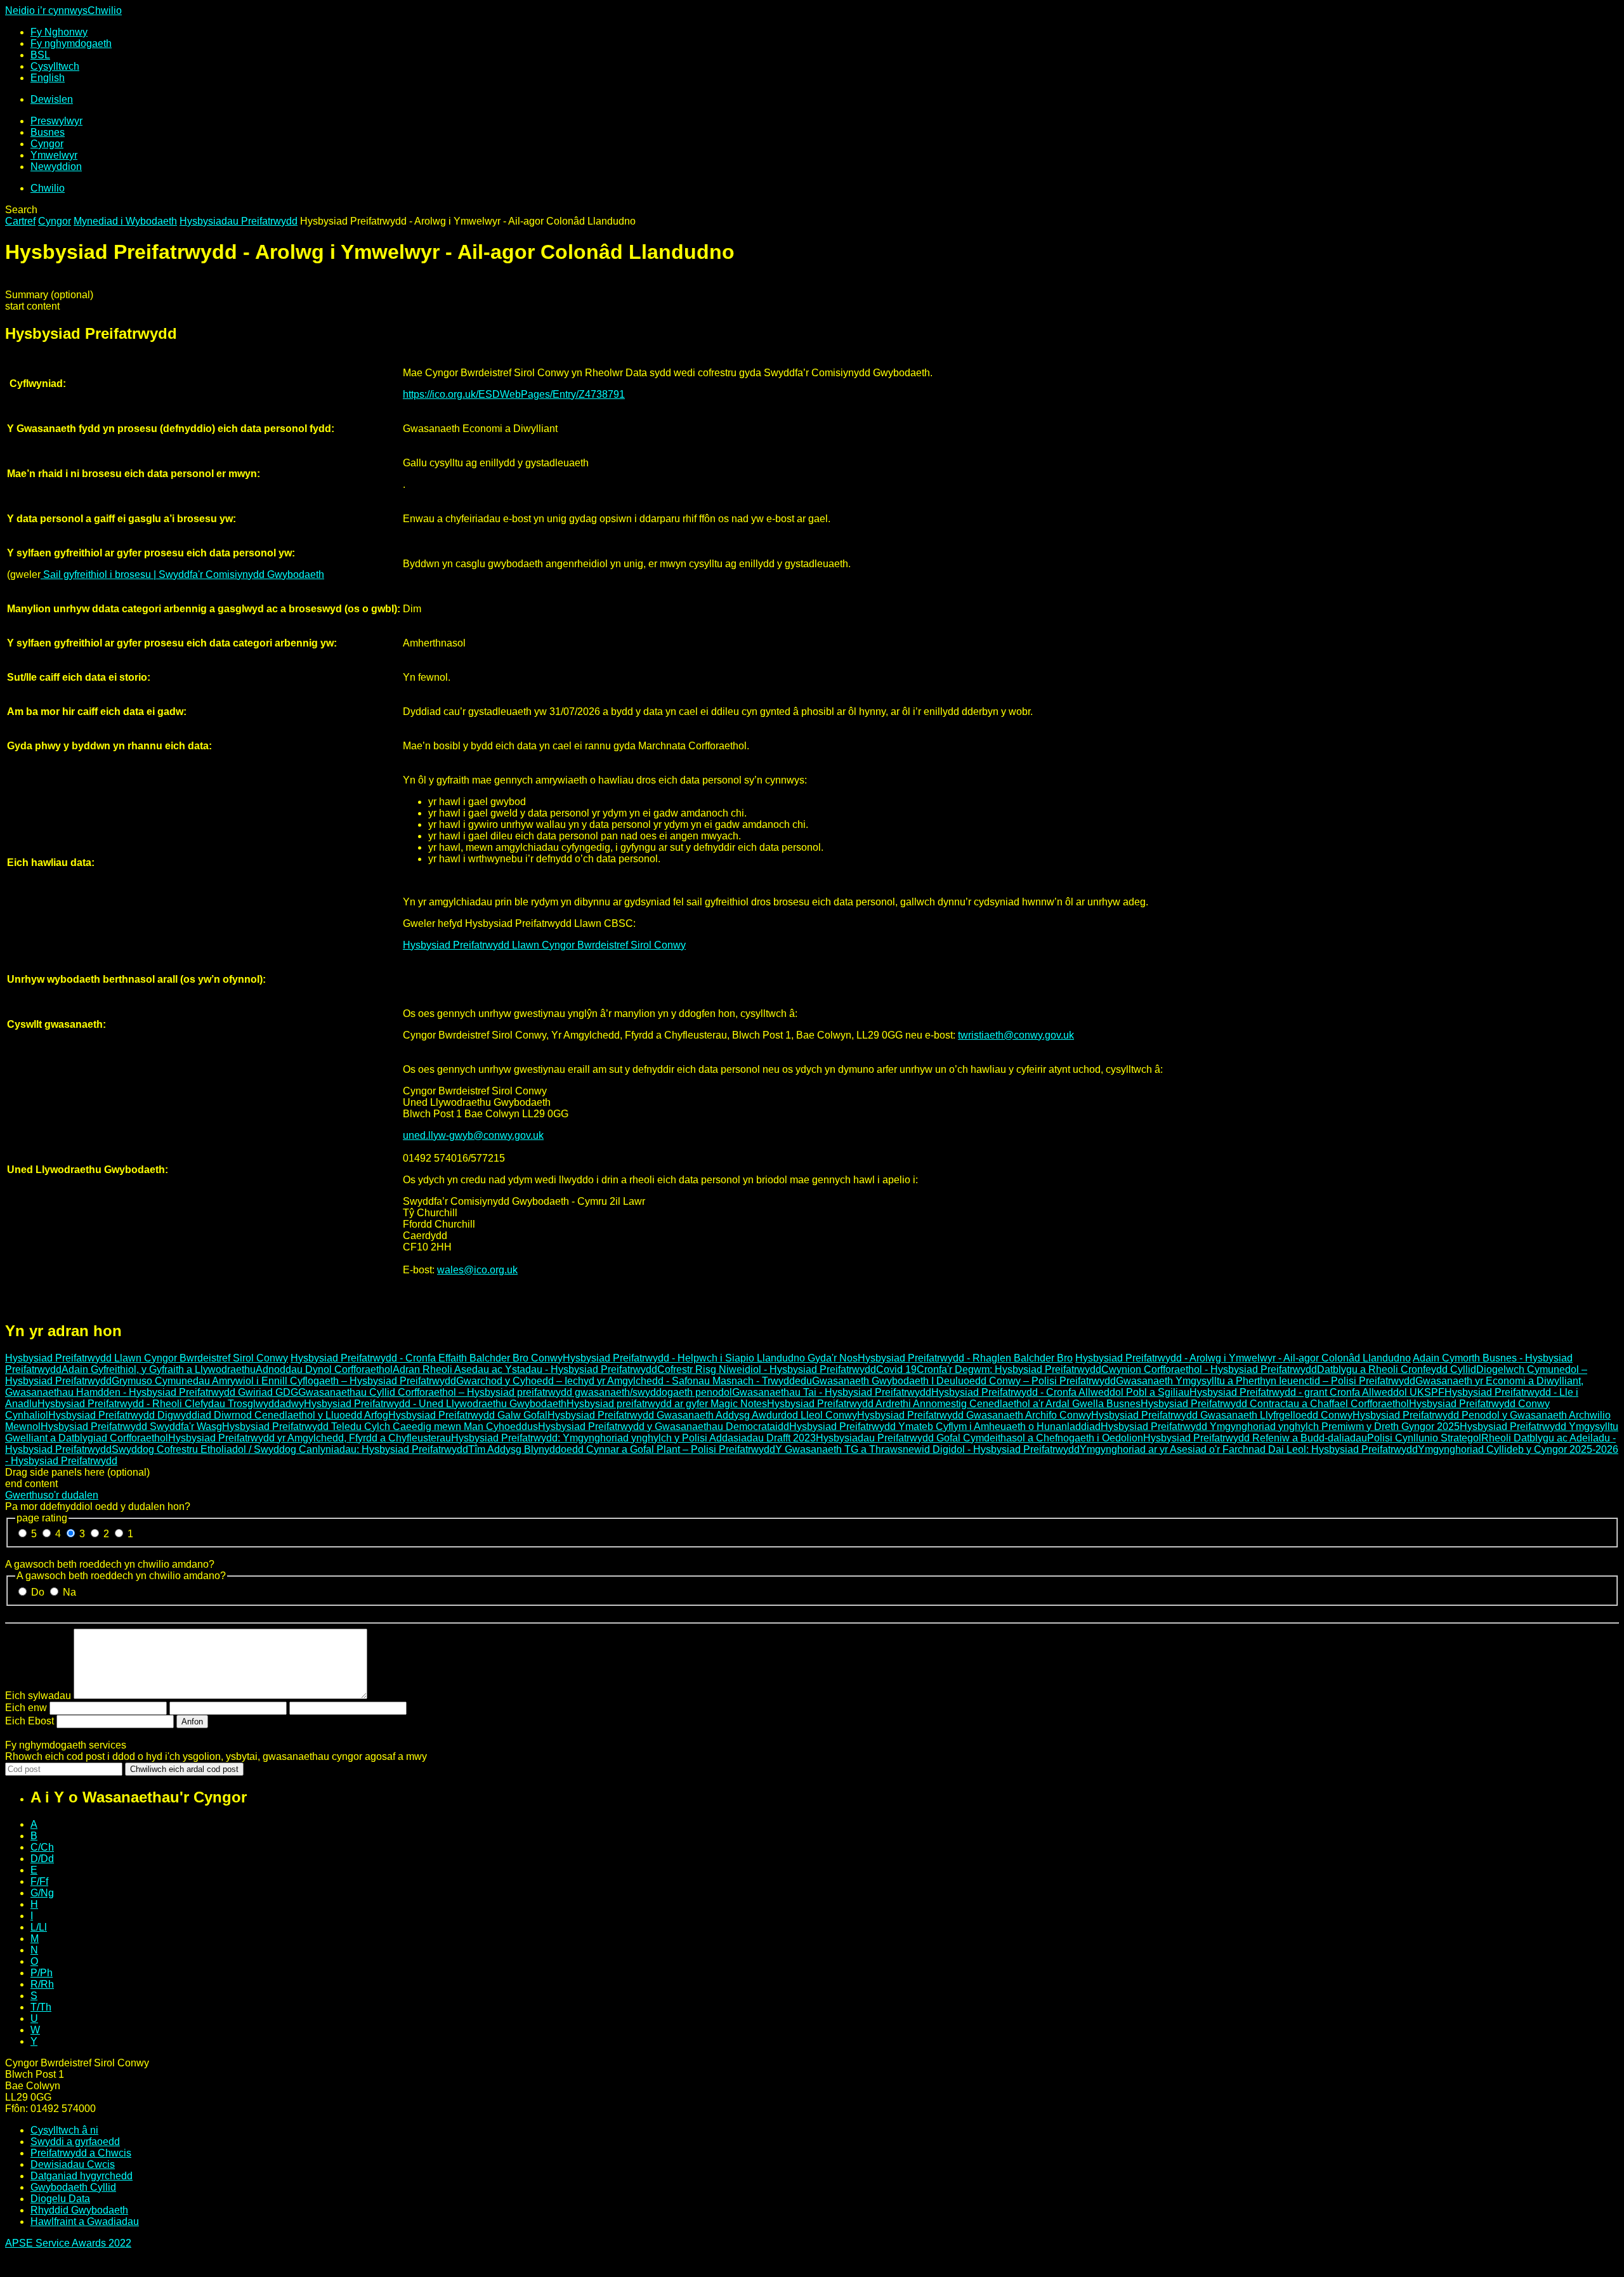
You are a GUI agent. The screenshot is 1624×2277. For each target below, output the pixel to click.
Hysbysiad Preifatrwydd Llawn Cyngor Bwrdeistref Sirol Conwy (544, 945)
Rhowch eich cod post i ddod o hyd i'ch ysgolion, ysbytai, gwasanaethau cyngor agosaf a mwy (216, 1756)
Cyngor (47, 144)
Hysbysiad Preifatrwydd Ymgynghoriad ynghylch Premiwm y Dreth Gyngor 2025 (1280, 1427)
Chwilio (105, 10)
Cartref (20, 221)
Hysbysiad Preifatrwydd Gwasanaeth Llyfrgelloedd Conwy (1222, 1415)
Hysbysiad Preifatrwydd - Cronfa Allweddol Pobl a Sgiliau (1060, 1392)
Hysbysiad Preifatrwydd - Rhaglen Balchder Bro (965, 1358)
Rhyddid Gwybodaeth (79, 2210)
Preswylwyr (56, 121)
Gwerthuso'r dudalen (52, 1495)
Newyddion (56, 167)
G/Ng (42, 1893)
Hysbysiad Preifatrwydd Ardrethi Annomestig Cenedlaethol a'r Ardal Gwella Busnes (954, 1404)
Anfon (192, 1722)
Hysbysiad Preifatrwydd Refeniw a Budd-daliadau (1255, 1438)
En (48, 78)
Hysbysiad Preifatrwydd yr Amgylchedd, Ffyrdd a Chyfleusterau (310, 1438)
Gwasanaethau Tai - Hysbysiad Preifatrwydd (832, 1392)
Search (21, 210)
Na (69, 1592)
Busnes (48, 132)
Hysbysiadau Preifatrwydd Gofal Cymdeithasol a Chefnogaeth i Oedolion (979, 1438)
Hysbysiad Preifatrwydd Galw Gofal (468, 1415)
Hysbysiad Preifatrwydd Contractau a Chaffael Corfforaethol (1275, 1404)
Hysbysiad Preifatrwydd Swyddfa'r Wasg (131, 1427)
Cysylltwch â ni (64, 2130)
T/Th (41, 2007)
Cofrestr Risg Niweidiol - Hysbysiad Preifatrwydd (767, 1369)
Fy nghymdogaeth (71, 43)
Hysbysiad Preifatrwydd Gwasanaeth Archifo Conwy (974, 1415)
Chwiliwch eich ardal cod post (184, 1769)
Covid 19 (896, 1369)
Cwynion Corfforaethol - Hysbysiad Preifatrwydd (1209, 1369)
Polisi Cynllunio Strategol (1424, 1438)
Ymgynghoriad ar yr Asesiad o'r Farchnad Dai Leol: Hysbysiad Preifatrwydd (1249, 1449)
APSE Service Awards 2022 (68, 2243)
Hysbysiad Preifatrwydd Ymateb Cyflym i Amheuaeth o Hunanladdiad (945, 1427)
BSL (40, 55)
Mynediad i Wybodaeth (125, 221)
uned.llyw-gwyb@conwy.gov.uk (473, 1135)
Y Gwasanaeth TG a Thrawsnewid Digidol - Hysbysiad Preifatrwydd (927, 1449)
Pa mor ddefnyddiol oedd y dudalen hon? (98, 1506)
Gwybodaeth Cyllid (73, 2187)
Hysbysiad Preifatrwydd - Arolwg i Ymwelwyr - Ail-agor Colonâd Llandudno (1243, 1358)
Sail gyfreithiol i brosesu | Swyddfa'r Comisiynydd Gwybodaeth (182, 574)
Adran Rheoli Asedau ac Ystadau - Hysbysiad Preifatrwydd (525, 1369)
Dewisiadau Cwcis (73, 2164)
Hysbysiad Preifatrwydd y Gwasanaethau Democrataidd (664, 1427)
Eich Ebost (29, 1721)
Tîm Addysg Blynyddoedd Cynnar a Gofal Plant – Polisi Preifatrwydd (622, 1449)
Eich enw (26, 1708)
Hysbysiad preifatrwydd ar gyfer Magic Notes (667, 1404)
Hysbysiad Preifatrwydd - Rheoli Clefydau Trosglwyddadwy (171, 1404)
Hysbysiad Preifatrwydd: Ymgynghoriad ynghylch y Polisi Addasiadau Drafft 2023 (633, 1438)
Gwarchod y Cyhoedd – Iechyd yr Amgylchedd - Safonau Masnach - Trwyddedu (634, 1381)
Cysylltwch (55, 66)
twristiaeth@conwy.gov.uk (1016, 1035)
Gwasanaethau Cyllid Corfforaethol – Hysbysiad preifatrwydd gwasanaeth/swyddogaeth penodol (515, 1392)
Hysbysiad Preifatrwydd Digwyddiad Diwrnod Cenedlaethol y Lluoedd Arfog (218, 1415)
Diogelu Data (60, 2199)
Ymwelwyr (54, 155)
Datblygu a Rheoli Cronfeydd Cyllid (1397, 1369)
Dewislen (52, 99)
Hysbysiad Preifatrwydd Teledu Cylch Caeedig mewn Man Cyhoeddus (380, 1427)
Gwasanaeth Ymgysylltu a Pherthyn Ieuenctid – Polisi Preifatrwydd (1266, 1381)
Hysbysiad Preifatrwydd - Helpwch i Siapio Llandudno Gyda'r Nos (710, 1358)
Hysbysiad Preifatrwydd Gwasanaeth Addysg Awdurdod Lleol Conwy (702, 1415)
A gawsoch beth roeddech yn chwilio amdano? (110, 1564)
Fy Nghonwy (59, 32)
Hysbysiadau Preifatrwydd (239, 221)
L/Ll (39, 1927)
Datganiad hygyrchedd (82, 2176)
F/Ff (39, 1881)
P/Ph (42, 1973)
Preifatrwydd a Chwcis (81, 2153)
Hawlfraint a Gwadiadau (85, 2221)
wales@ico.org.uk (477, 1270)
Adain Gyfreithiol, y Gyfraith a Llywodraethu (159, 1369)
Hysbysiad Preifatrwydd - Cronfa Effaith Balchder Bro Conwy (427, 1358)
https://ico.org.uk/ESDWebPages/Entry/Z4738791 (514, 394)
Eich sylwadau (38, 1696)
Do (39, 1592)
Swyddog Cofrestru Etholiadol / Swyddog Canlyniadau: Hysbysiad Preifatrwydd (290, 1449)
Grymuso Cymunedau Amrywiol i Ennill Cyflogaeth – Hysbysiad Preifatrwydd (284, 1381)
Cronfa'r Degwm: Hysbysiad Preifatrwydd (1009, 1369)
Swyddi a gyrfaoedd (75, 2142)
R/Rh (42, 1984)
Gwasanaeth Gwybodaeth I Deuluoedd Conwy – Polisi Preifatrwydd (964, 1381)
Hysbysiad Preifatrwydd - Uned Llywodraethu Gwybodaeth (435, 1404)
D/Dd (42, 1859)
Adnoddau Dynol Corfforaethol (324, 1369)
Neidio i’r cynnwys (46, 10)
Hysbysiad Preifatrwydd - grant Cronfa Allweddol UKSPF (1317, 1392)
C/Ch (42, 1847)
